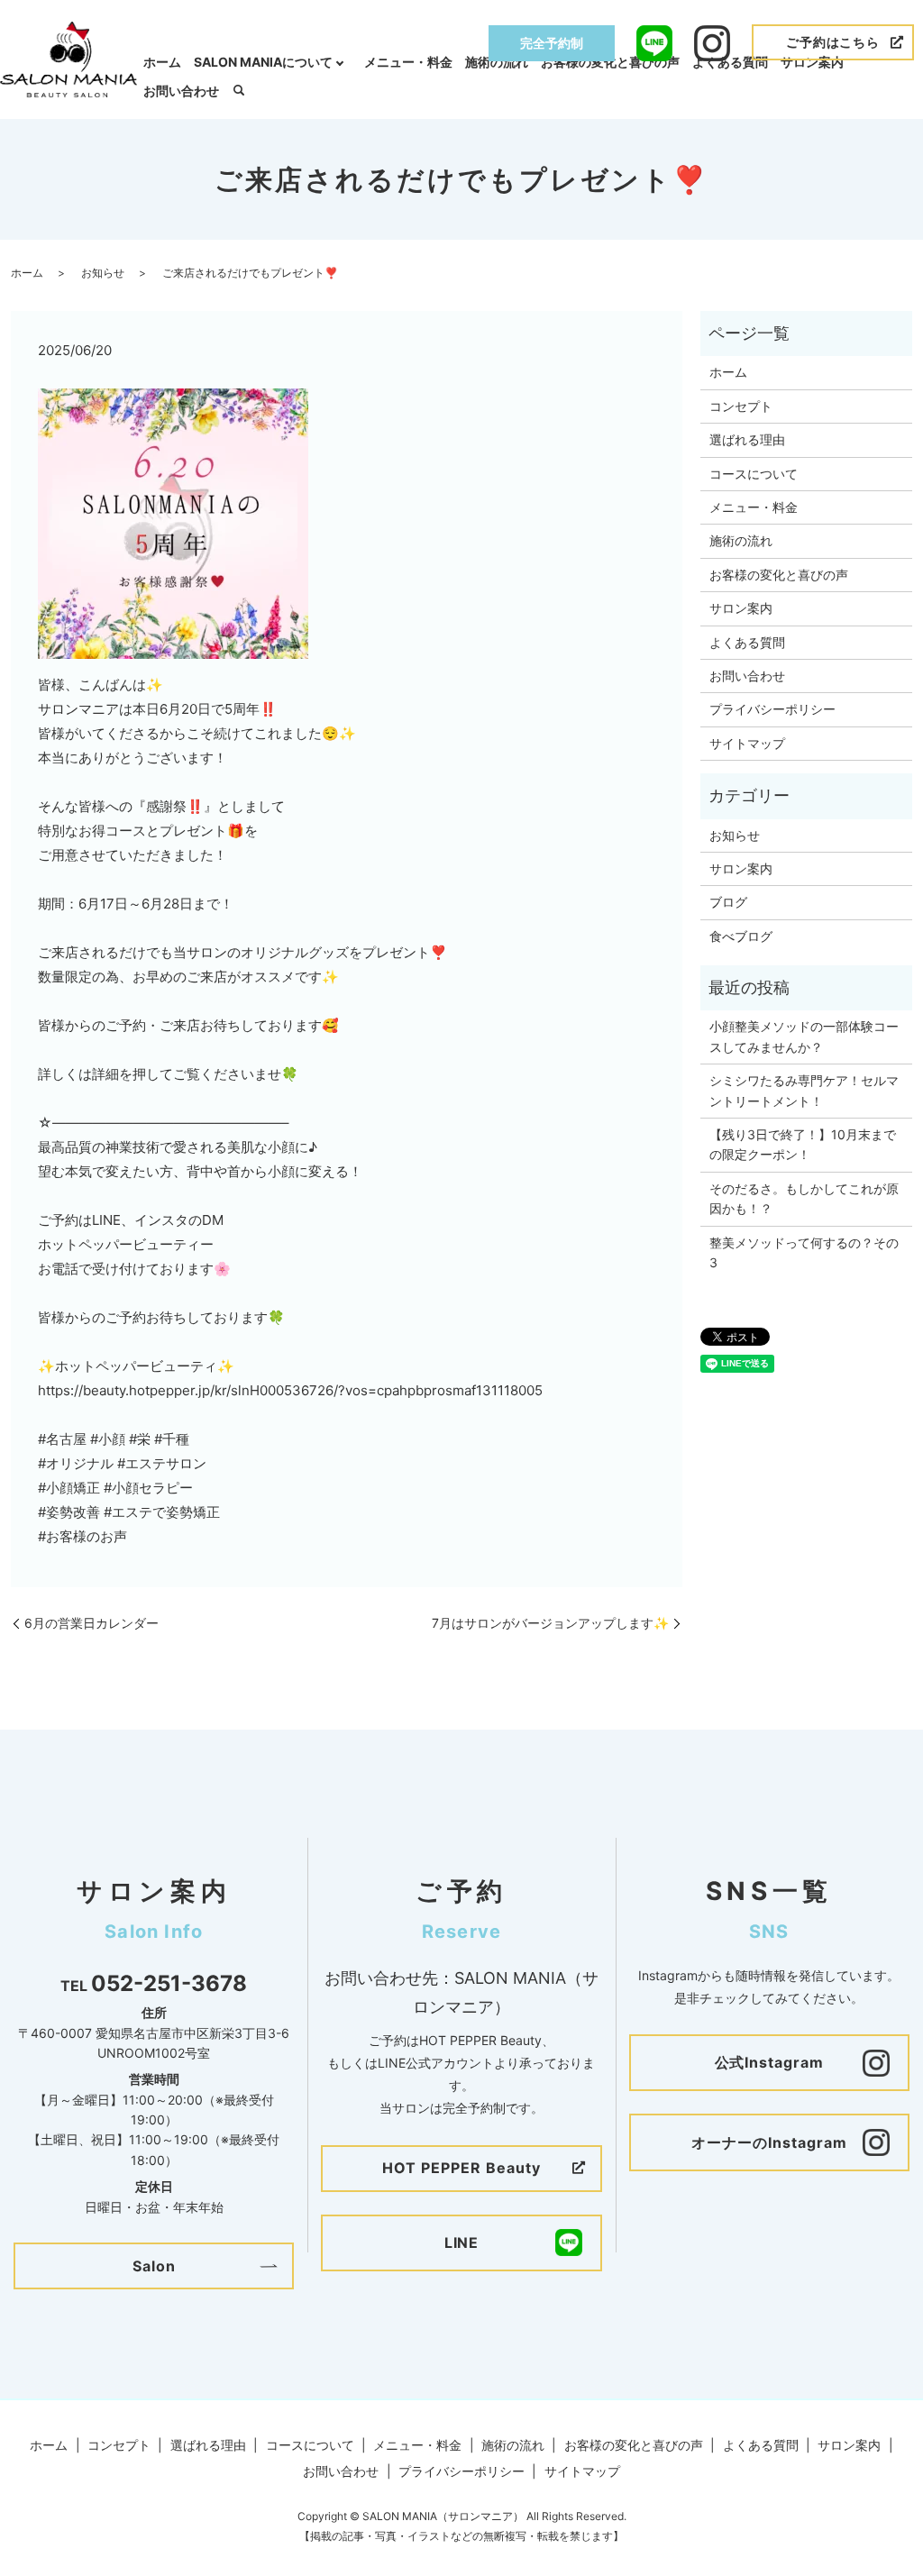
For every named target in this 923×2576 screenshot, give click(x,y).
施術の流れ (497, 62)
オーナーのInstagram (769, 2142)
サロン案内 (812, 62)
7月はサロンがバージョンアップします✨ (550, 1623)
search (239, 91)
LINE (462, 2243)
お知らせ (103, 273)
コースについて (754, 474)
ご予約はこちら (833, 42)
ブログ (728, 902)
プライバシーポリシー (772, 709)
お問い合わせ (181, 91)
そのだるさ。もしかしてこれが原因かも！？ (804, 1198)
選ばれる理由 (747, 439)
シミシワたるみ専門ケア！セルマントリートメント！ (804, 1090)
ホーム (162, 62)
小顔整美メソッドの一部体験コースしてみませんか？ (804, 1036)
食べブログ (741, 936)
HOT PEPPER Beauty (461, 2168)
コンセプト (741, 406)
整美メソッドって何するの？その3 (804, 1252)
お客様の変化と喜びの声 (610, 62)
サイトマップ (747, 743)
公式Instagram (770, 2062)
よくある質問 (730, 62)
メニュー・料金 (408, 62)
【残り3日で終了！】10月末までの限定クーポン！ (803, 1144)
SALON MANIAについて (263, 62)
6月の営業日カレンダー (91, 1623)
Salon (154, 2266)
